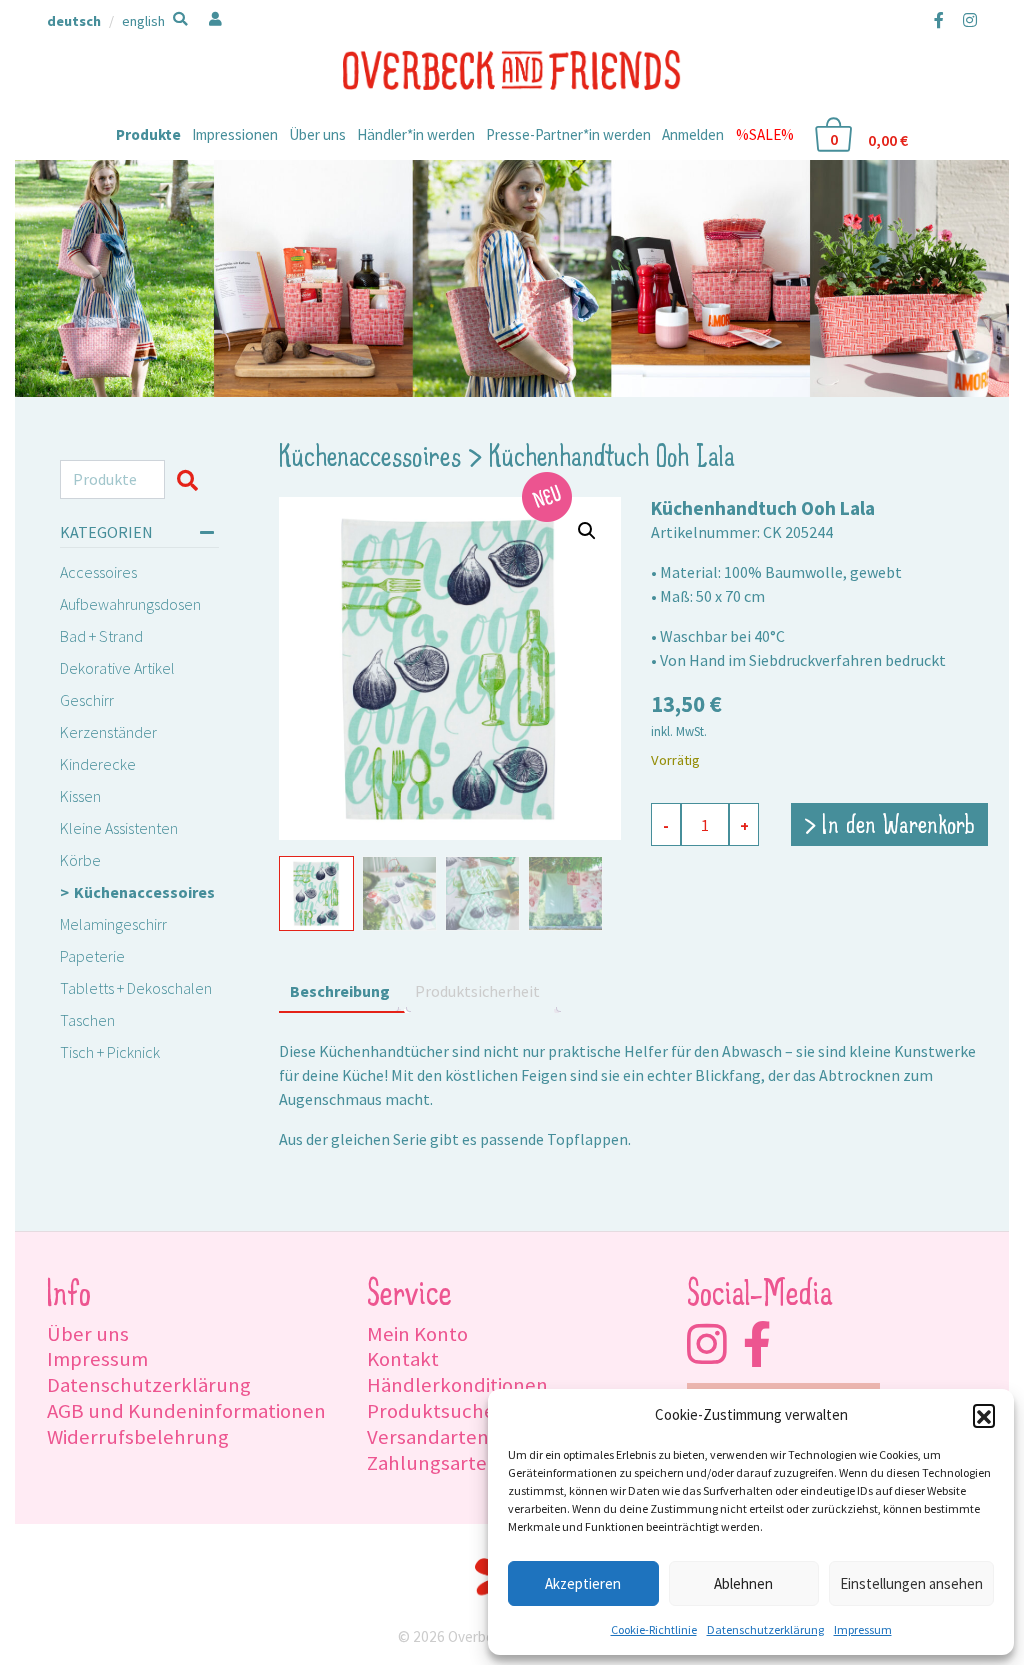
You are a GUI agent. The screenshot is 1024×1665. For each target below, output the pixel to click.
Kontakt (403, 1359)
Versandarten (428, 1437)
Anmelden (693, 134)
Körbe (80, 860)
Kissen (80, 796)
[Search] (191, 479)
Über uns (317, 134)
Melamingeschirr (113, 924)
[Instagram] (966, 20)
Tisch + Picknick (110, 1052)
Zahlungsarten (433, 1463)
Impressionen (235, 134)
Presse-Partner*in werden (568, 134)
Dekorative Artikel (117, 668)
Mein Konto (417, 1334)
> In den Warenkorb (889, 827)
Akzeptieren (583, 1583)
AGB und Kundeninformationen (186, 1411)
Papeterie (92, 956)
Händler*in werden (416, 134)
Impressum (863, 1629)
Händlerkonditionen (457, 1385)
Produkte (148, 134)
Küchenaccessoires (144, 892)
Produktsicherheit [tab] (477, 991)
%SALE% (765, 134)
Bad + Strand (101, 636)
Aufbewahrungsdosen (130, 604)
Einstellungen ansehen (911, 1583)
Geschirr (87, 700)
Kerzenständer (108, 732)
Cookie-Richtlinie (654, 1629)
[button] (984, 1415)
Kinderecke (98, 764)
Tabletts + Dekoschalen (136, 988)
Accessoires (98, 572)
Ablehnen (743, 1583)
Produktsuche (431, 1411)
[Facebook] (939, 20)
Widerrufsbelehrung (138, 1437)
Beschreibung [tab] (340, 991)
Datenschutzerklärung (765, 1629)
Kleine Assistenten (119, 828)
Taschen (87, 1020)
